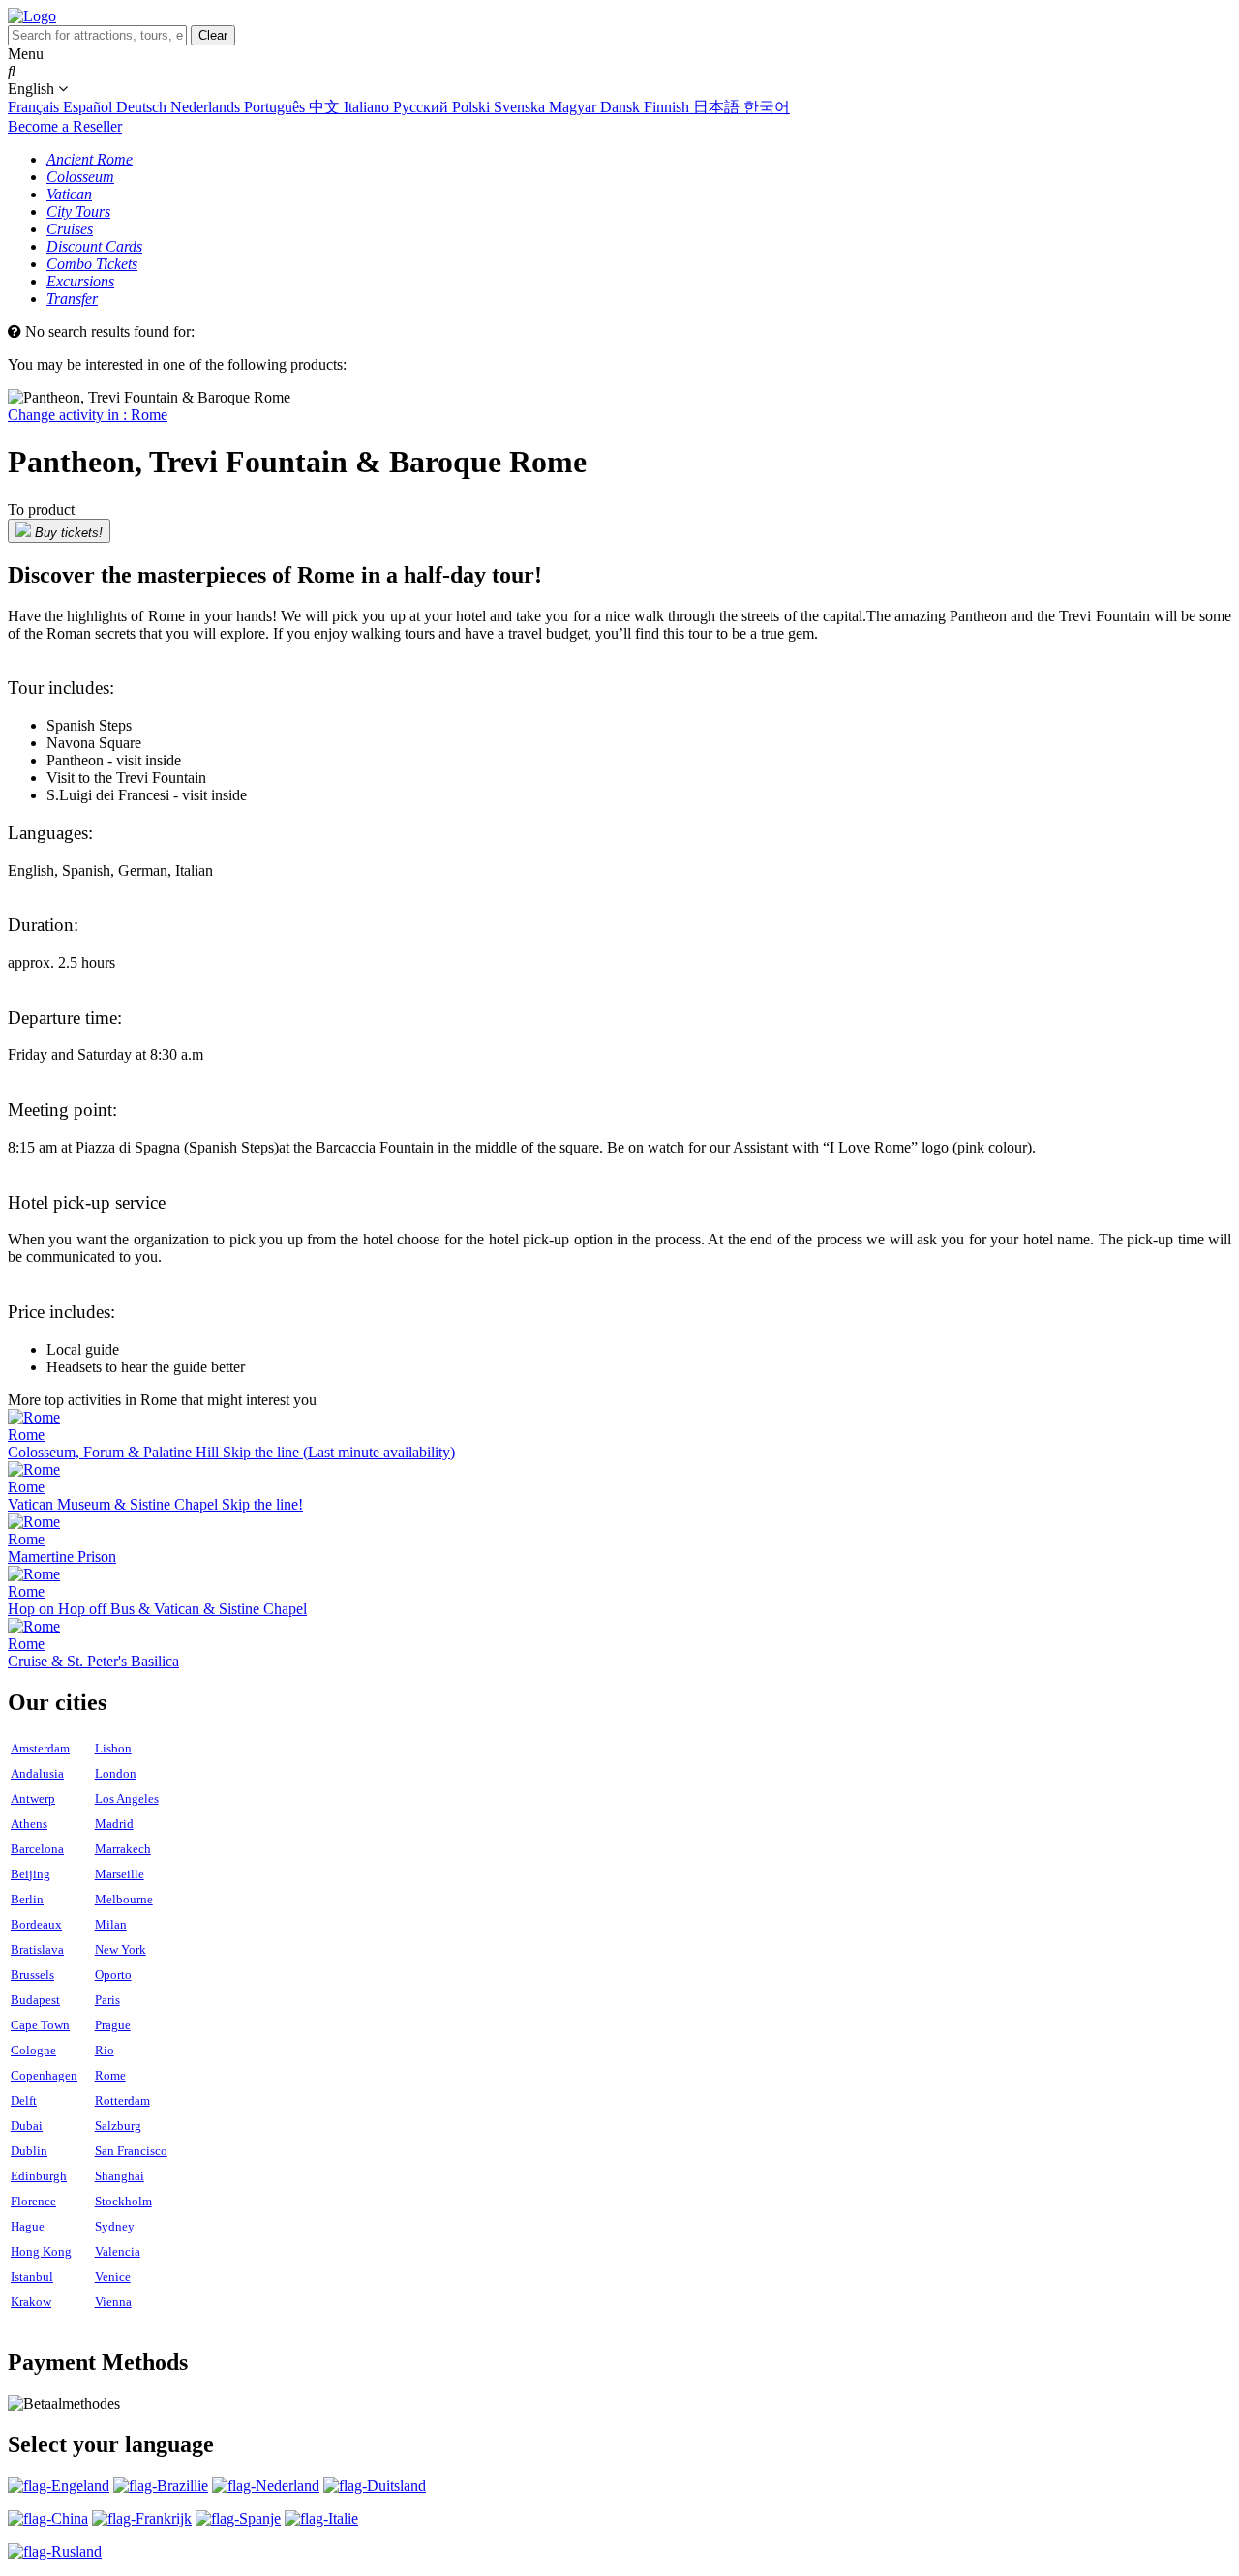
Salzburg (118, 2126)
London (116, 1773)
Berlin (27, 1899)
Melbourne (124, 1899)
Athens (29, 1824)
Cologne (33, 2050)
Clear (213, 35)
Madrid (114, 1824)
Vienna (113, 2302)
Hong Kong (41, 2251)
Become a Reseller (65, 126)
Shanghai (120, 2176)
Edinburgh (39, 2176)
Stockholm (123, 2201)
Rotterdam (122, 2100)
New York (121, 1949)
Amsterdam (40, 1748)
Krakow (31, 2302)
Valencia (118, 2251)
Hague (28, 2226)
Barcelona (37, 1849)
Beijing (30, 1874)
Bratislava (37, 1949)
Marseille (120, 1874)
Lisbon (113, 1748)
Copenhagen (44, 2075)
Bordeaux (36, 1924)
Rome (110, 2075)
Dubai (27, 2126)
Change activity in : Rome (88, 415)
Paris (107, 2000)
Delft (24, 2100)
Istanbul (32, 2276)
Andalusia (37, 1773)
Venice (113, 2276)
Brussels (32, 1975)
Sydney (115, 2226)
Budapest (35, 2000)
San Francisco (131, 2151)
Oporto (113, 1975)
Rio (105, 2050)
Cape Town (40, 2025)
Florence (33, 2201)
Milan (111, 1924)
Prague (113, 2025)
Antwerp (33, 1798)
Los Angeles (127, 1798)
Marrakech (123, 1849)
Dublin (29, 2151)
